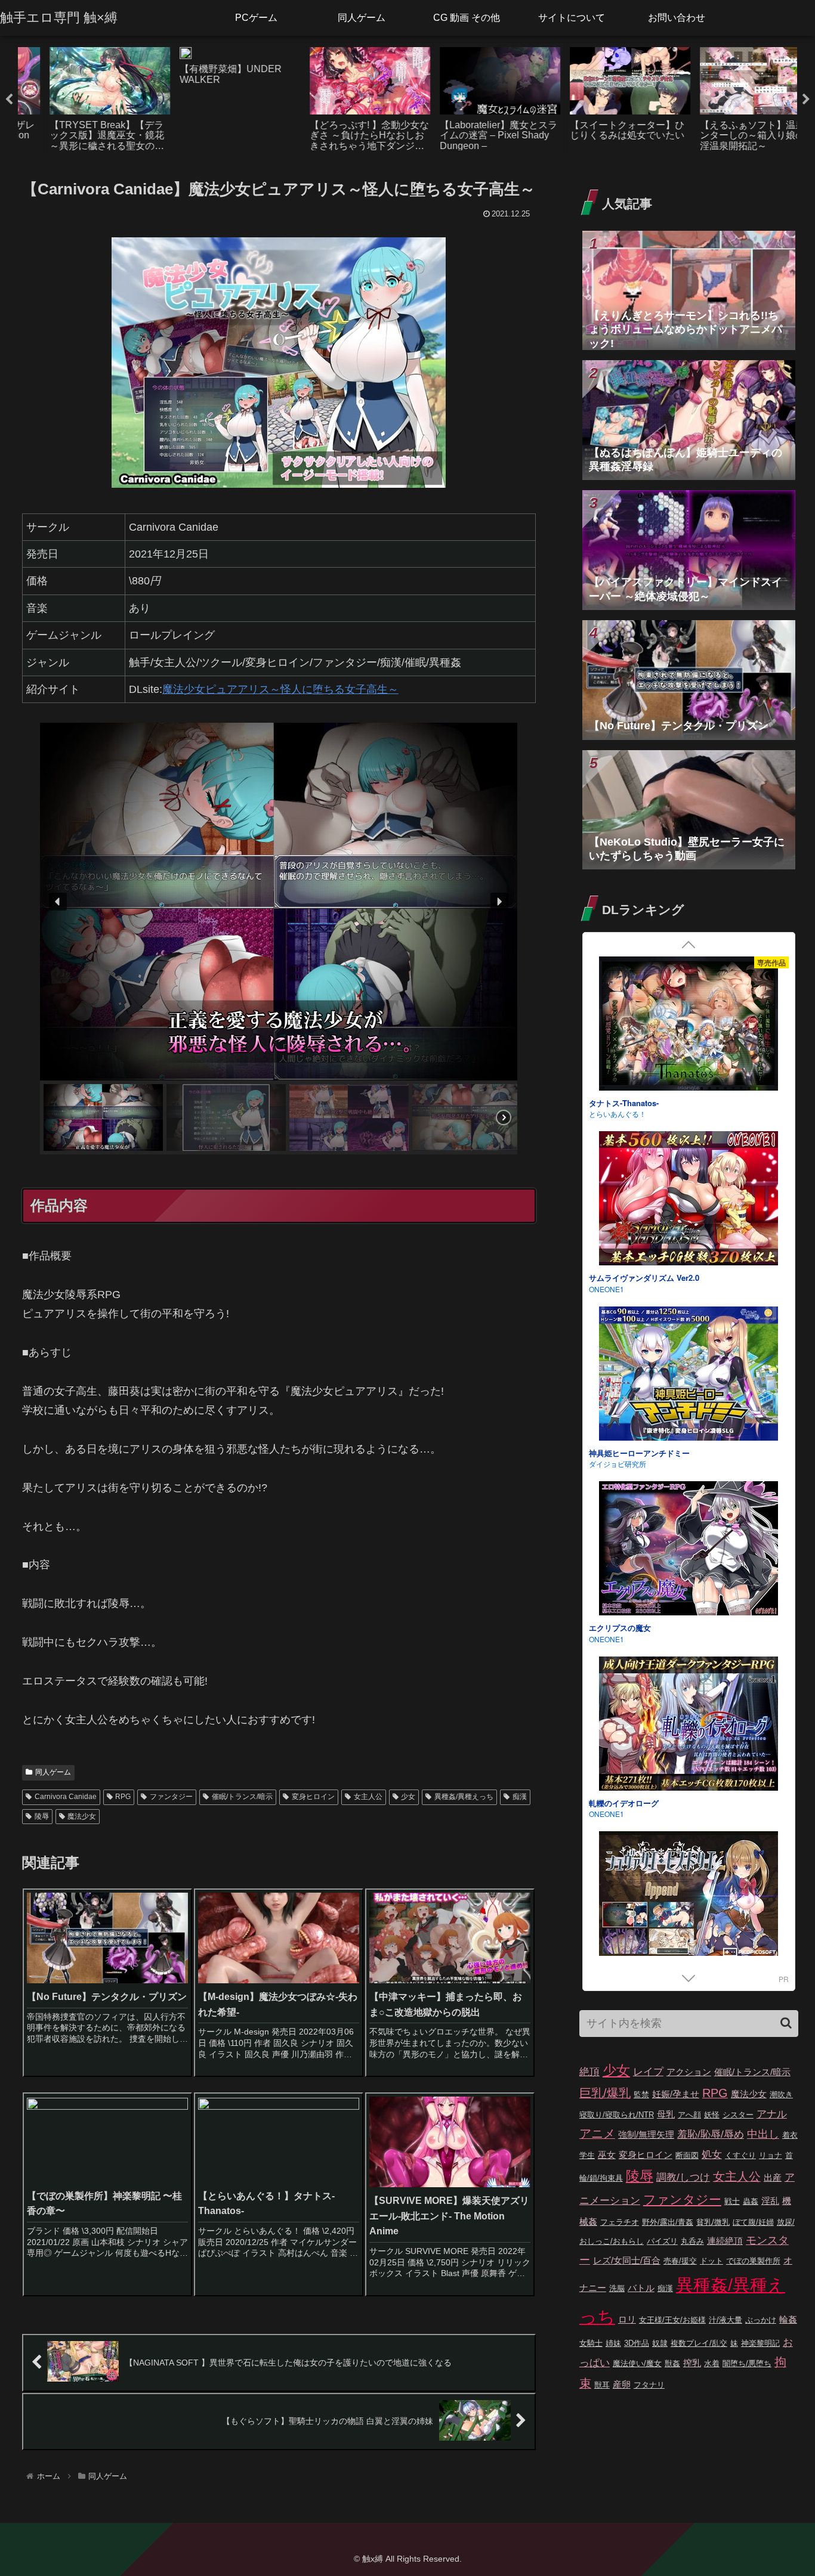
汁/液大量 (726, 2320)
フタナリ (649, 2385)
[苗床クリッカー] (689, 1896)
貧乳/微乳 (713, 2222)
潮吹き (781, 2094)
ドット (711, 2261)
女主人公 (368, 1797)
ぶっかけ (761, 2320)
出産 (773, 2177)
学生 (587, 2155)
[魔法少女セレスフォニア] (689, 1721)
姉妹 (613, 2343)
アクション (689, 2072)
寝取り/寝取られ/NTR (617, 2115)
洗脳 (617, 2288)
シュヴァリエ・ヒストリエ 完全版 (648, 1449)
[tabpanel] (83, 97)
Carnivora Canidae (66, 1797)
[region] (279, 939)
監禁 (641, 2094)
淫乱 (770, 2201)
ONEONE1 (606, 1109)
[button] (58, 902)
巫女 (607, 2155)
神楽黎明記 (760, 2343)
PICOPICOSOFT (615, 1459)
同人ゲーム (53, 1772)
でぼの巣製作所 (753, 2261)
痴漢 (520, 1797)
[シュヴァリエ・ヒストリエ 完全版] (689, 1371)
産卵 (622, 2384)
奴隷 (660, 2343)
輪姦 (788, 2319)
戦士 (732, 2201)
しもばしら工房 (614, 1809)
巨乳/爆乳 (605, 2093)
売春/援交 (680, 2261)
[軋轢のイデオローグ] (689, 1196)
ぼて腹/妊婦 (753, 2222)
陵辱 (42, 1816)
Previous (9, 100)
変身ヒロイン (313, 1797)
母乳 (666, 2114)
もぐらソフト (610, 1635)
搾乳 (692, 2363)
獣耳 (602, 2385)
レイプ (648, 2072)
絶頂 (589, 2072)
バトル (641, 2288)
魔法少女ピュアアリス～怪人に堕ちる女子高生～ (280, 689)
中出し (763, 2134)
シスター (738, 2115)
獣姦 (672, 2363)
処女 (712, 2155)
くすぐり (740, 2155)
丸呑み (692, 2241)
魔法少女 (82, 1816)
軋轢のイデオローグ (624, 1273)
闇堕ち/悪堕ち (747, 2363)
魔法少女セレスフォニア (632, 1799)
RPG (123, 1797)
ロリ (627, 2319)
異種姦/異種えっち (464, 1797)
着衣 (790, 2135)
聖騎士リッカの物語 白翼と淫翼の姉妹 (656, 1623)
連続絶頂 (725, 2241)
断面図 (687, 2155)
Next (806, 100)
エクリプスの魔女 (620, 1099)
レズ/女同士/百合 (627, 2260)
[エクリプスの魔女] (689, 1021)
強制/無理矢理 (646, 2134)
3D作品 (637, 2343)
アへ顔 (689, 2115)
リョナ (771, 2155)
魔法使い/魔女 (637, 2363)
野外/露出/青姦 (668, 2222)
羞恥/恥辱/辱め (711, 2134)
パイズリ (662, 2241)
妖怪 (712, 2115)
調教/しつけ (683, 2177)
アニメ (597, 2134)
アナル (772, 2114)
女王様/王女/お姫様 (672, 2320)
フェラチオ (620, 2222)
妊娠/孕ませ (676, 2094)
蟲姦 (751, 2201)
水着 (712, 2363)
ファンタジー (171, 1797)
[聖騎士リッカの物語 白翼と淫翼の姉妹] (689, 1546)
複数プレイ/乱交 (699, 2343)
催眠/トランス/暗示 (242, 1797)
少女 (408, 1797)
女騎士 (591, 2343)
